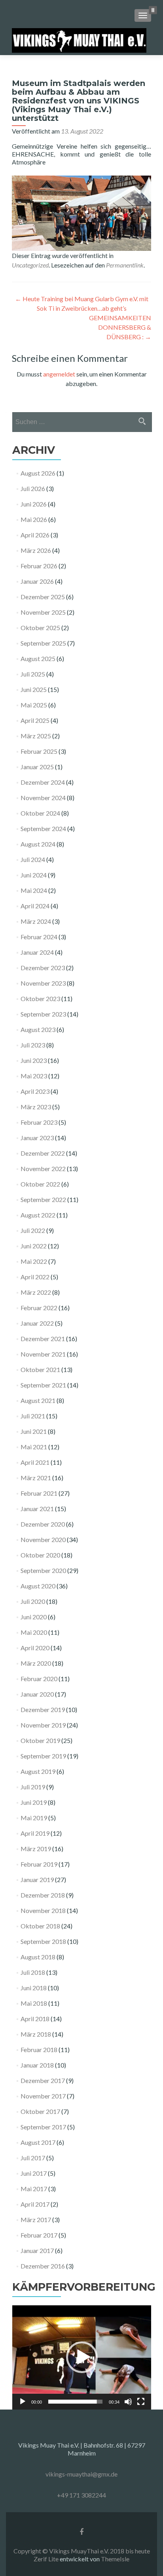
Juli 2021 (33, 1416)
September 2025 (43, 643)
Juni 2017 (34, 2173)
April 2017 (35, 2204)
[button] (82, 2357)
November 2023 (43, 983)
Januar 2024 (37, 952)
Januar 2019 (37, 1879)
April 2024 (35, 906)
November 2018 (43, 1910)
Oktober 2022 (40, 1184)
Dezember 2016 (43, 2266)
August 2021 (38, 1400)
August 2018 (38, 1957)
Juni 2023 (34, 1060)
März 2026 (36, 550)
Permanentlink (125, 265)
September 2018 (43, 1941)
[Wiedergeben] (23, 2402)
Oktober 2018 (40, 1926)
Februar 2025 (39, 751)
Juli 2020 (33, 1601)
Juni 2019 (34, 1802)
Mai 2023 (34, 1076)
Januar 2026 (37, 581)
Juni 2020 (34, 1617)
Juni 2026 (34, 504)
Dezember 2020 (43, 1524)
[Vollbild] (141, 2402)
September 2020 (43, 1570)
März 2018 (36, 2034)
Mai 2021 (34, 1447)
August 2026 (38, 473)
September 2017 (43, 2127)
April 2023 (35, 1091)
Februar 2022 (39, 1308)
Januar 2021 (37, 1509)
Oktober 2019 (40, 1740)
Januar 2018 (37, 2065)
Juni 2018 (34, 1988)
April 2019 (35, 1833)
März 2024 (36, 921)
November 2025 (43, 612)
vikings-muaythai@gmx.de (81, 2474)
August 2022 (38, 1215)
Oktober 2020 (40, 1555)
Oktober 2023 (40, 998)
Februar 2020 (39, 1679)
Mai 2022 (34, 1261)
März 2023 (36, 1107)
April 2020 (35, 1648)
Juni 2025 (34, 689)
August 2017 (38, 2142)
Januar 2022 (37, 1323)
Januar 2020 (37, 1694)
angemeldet (59, 374)
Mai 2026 (34, 519)
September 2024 (43, 828)
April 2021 (35, 1462)
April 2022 (35, 1277)
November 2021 (43, 1354)
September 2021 (43, 1385)
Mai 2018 (34, 2003)
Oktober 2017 (40, 2111)
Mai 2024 (34, 890)
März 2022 (36, 1292)
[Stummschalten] (128, 2402)
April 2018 (35, 2019)
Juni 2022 (34, 1246)
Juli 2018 (33, 1972)
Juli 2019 (33, 1787)
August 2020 (38, 1586)
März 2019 (36, 1849)
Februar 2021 (39, 1493)
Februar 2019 (39, 1864)
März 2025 (36, 736)
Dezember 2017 (43, 2080)
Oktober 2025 (40, 628)
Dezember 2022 (43, 1153)
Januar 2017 (37, 2250)
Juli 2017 (33, 2158)
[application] (82, 2357)
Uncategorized (30, 265)
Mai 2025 (34, 705)
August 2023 (38, 1029)
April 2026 (35, 535)
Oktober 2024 (40, 813)
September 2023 (43, 1014)
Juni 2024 (34, 875)
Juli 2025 (33, 674)
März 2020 (36, 1663)
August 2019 (38, 1771)
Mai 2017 (34, 2189)
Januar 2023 (37, 1138)
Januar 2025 (37, 767)
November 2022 (43, 1169)
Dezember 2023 (43, 968)
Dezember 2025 (43, 597)
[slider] (75, 2402)
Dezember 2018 (43, 1895)
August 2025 (38, 658)
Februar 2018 (39, 2050)
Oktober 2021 (40, 1369)
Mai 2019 (34, 1818)
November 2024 (43, 798)
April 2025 (35, 720)
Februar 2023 (39, 1122)
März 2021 (36, 1478)
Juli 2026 (33, 488)
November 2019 (43, 1725)
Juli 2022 (33, 1230)
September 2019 (43, 1756)
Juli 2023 (33, 1045)
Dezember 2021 (43, 1339)
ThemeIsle (115, 2559)
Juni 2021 (34, 1431)
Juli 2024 (33, 859)
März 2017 (36, 2220)
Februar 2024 (39, 937)
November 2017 (43, 2096)
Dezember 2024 (43, 782)
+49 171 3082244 (81, 2495)
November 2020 (43, 1539)
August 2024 (38, 844)
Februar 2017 (39, 2235)
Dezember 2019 (43, 1709)
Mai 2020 (34, 1632)
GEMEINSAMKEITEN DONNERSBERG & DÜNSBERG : (120, 327)
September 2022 (43, 1199)
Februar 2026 (39, 566)
